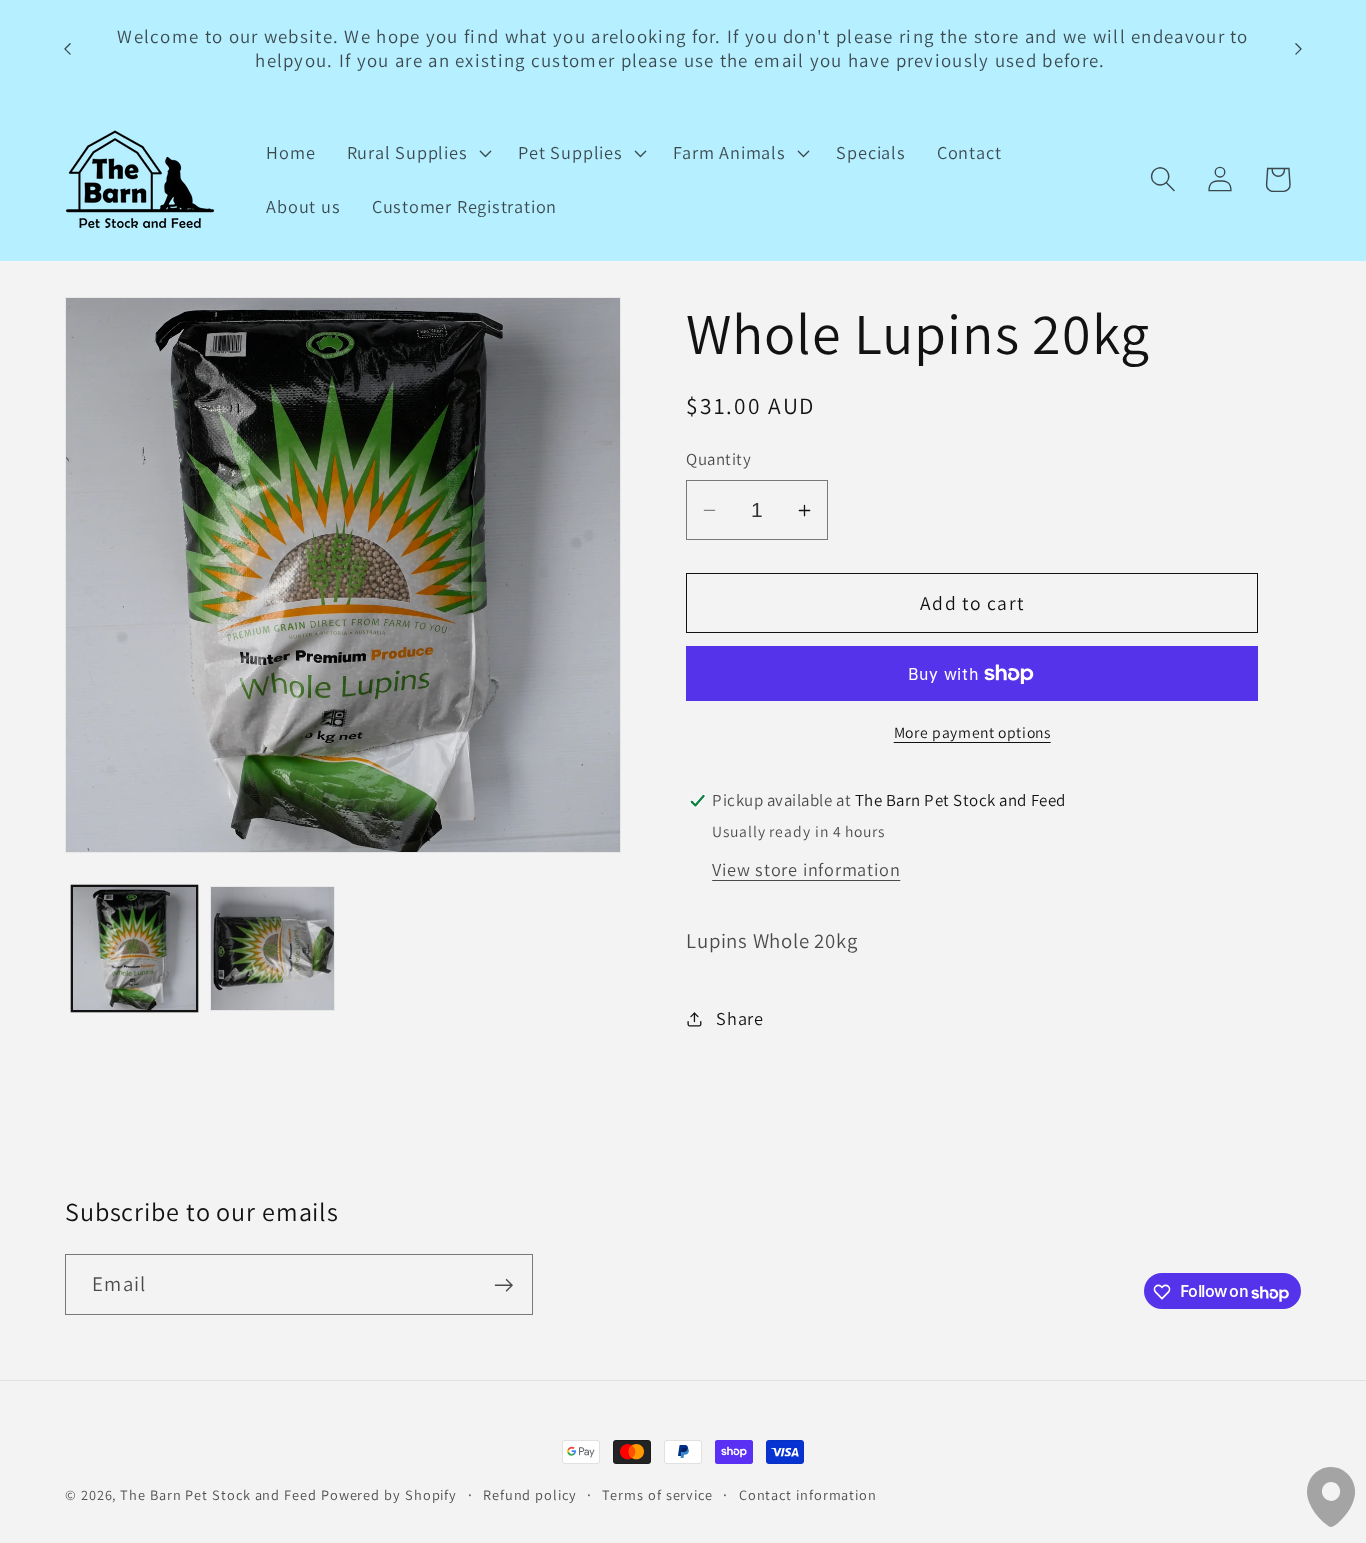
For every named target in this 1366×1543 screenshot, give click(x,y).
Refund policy (530, 1494)
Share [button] (740, 1018)
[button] (417, 153)
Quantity (718, 460)
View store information (806, 869)
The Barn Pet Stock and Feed (218, 1494)
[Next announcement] (1299, 48)
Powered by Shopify (389, 1494)
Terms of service (657, 1494)
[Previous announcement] (68, 48)
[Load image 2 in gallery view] (272, 948)
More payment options (972, 732)
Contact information (808, 1494)
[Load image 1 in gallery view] (134, 948)
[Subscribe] (503, 1285)
